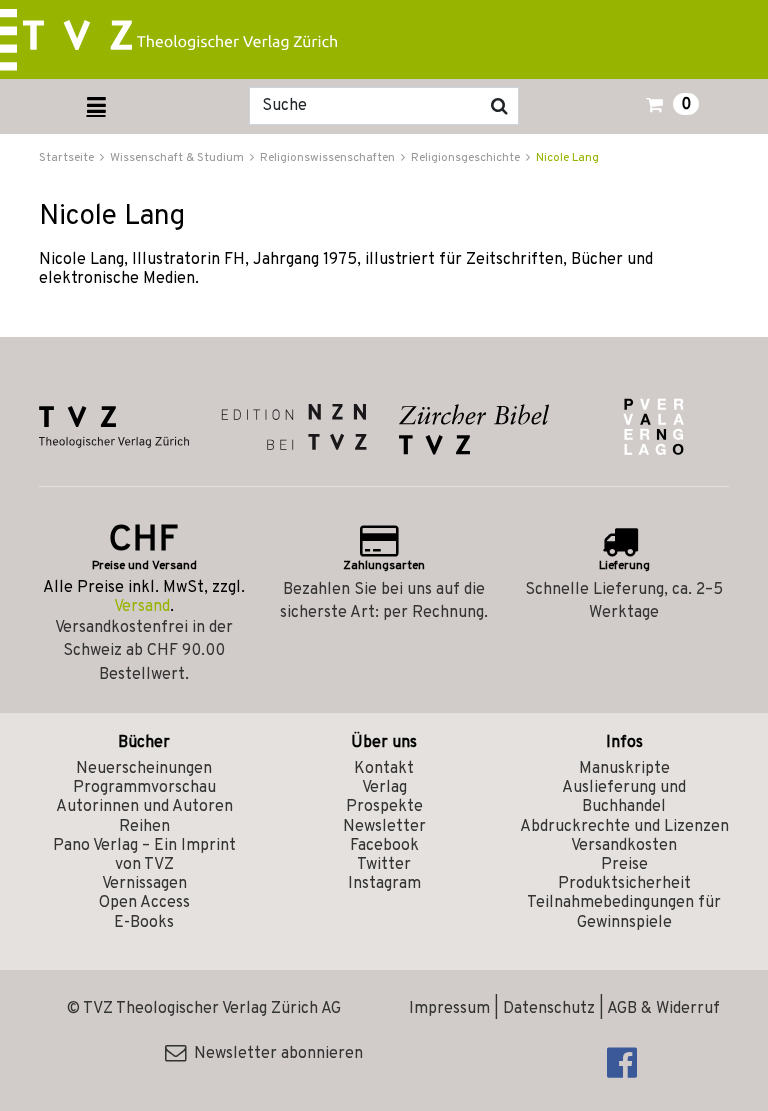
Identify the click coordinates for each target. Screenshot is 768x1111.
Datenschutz (549, 1009)
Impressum (449, 1009)
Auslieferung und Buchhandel (624, 797)
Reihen (144, 827)
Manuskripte (624, 769)
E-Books (144, 923)
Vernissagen (144, 884)
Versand (142, 607)
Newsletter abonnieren (274, 1054)
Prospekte (384, 807)
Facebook (384, 846)
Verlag (384, 788)
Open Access (144, 903)
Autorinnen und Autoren (144, 807)
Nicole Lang (567, 158)
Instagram (384, 884)
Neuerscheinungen (144, 769)
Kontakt (384, 769)
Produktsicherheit (624, 884)
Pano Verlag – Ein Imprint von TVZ (144, 855)
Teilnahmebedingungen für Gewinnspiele (624, 912)
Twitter (384, 865)
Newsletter (384, 827)
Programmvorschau (144, 788)
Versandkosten (624, 846)
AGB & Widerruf (663, 1009)
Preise (624, 865)
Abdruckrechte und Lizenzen (624, 827)
